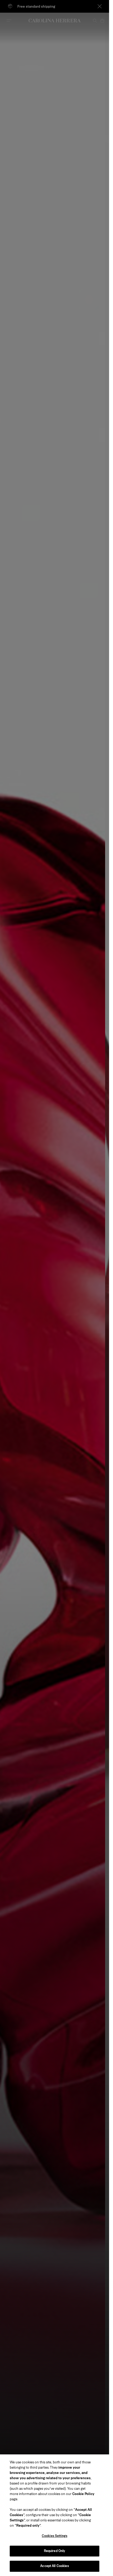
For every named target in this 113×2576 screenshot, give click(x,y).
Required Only (55, 2551)
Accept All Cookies (54, 2566)
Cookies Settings (55, 2536)
